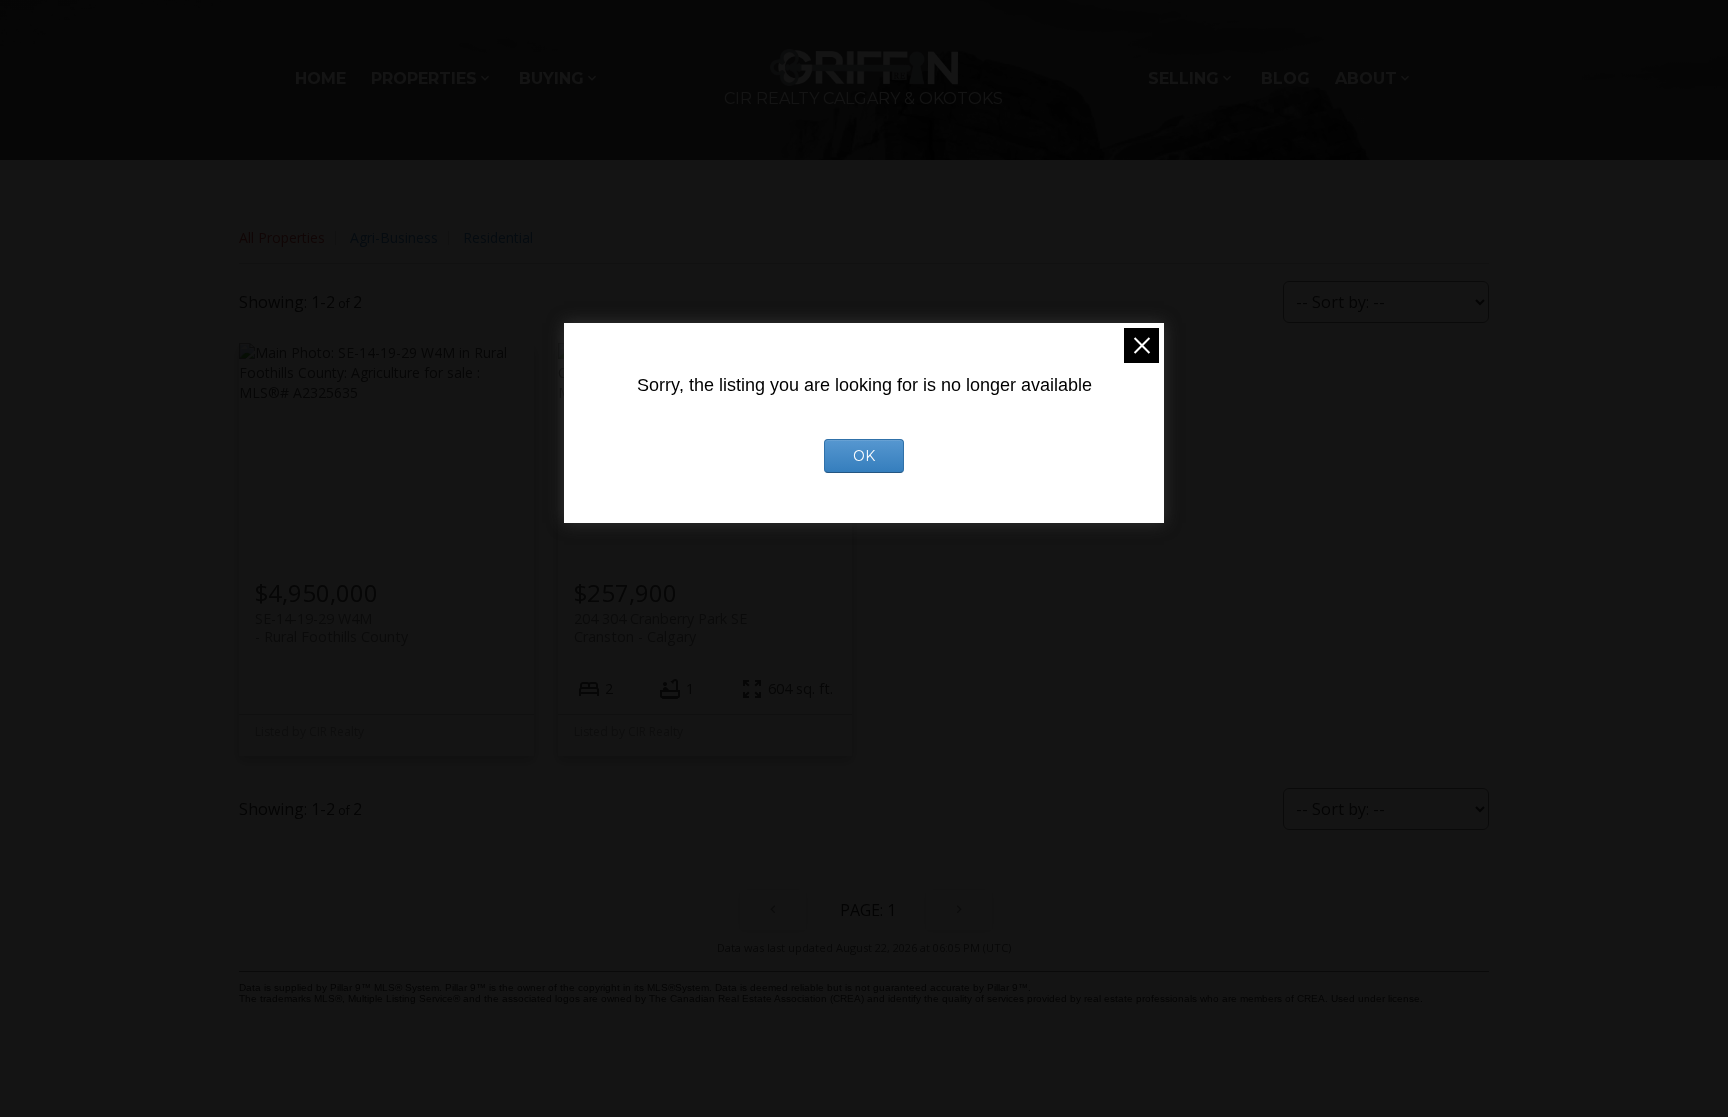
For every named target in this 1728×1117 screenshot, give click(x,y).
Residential (498, 237)
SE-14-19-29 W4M (331, 627)
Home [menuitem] (320, 78)
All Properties (282, 237)
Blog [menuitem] (1285, 78)
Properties (424, 78)
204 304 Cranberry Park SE (660, 627)
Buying (551, 78)
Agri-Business (394, 237)
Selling (1183, 78)
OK (864, 456)
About (1366, 78)
